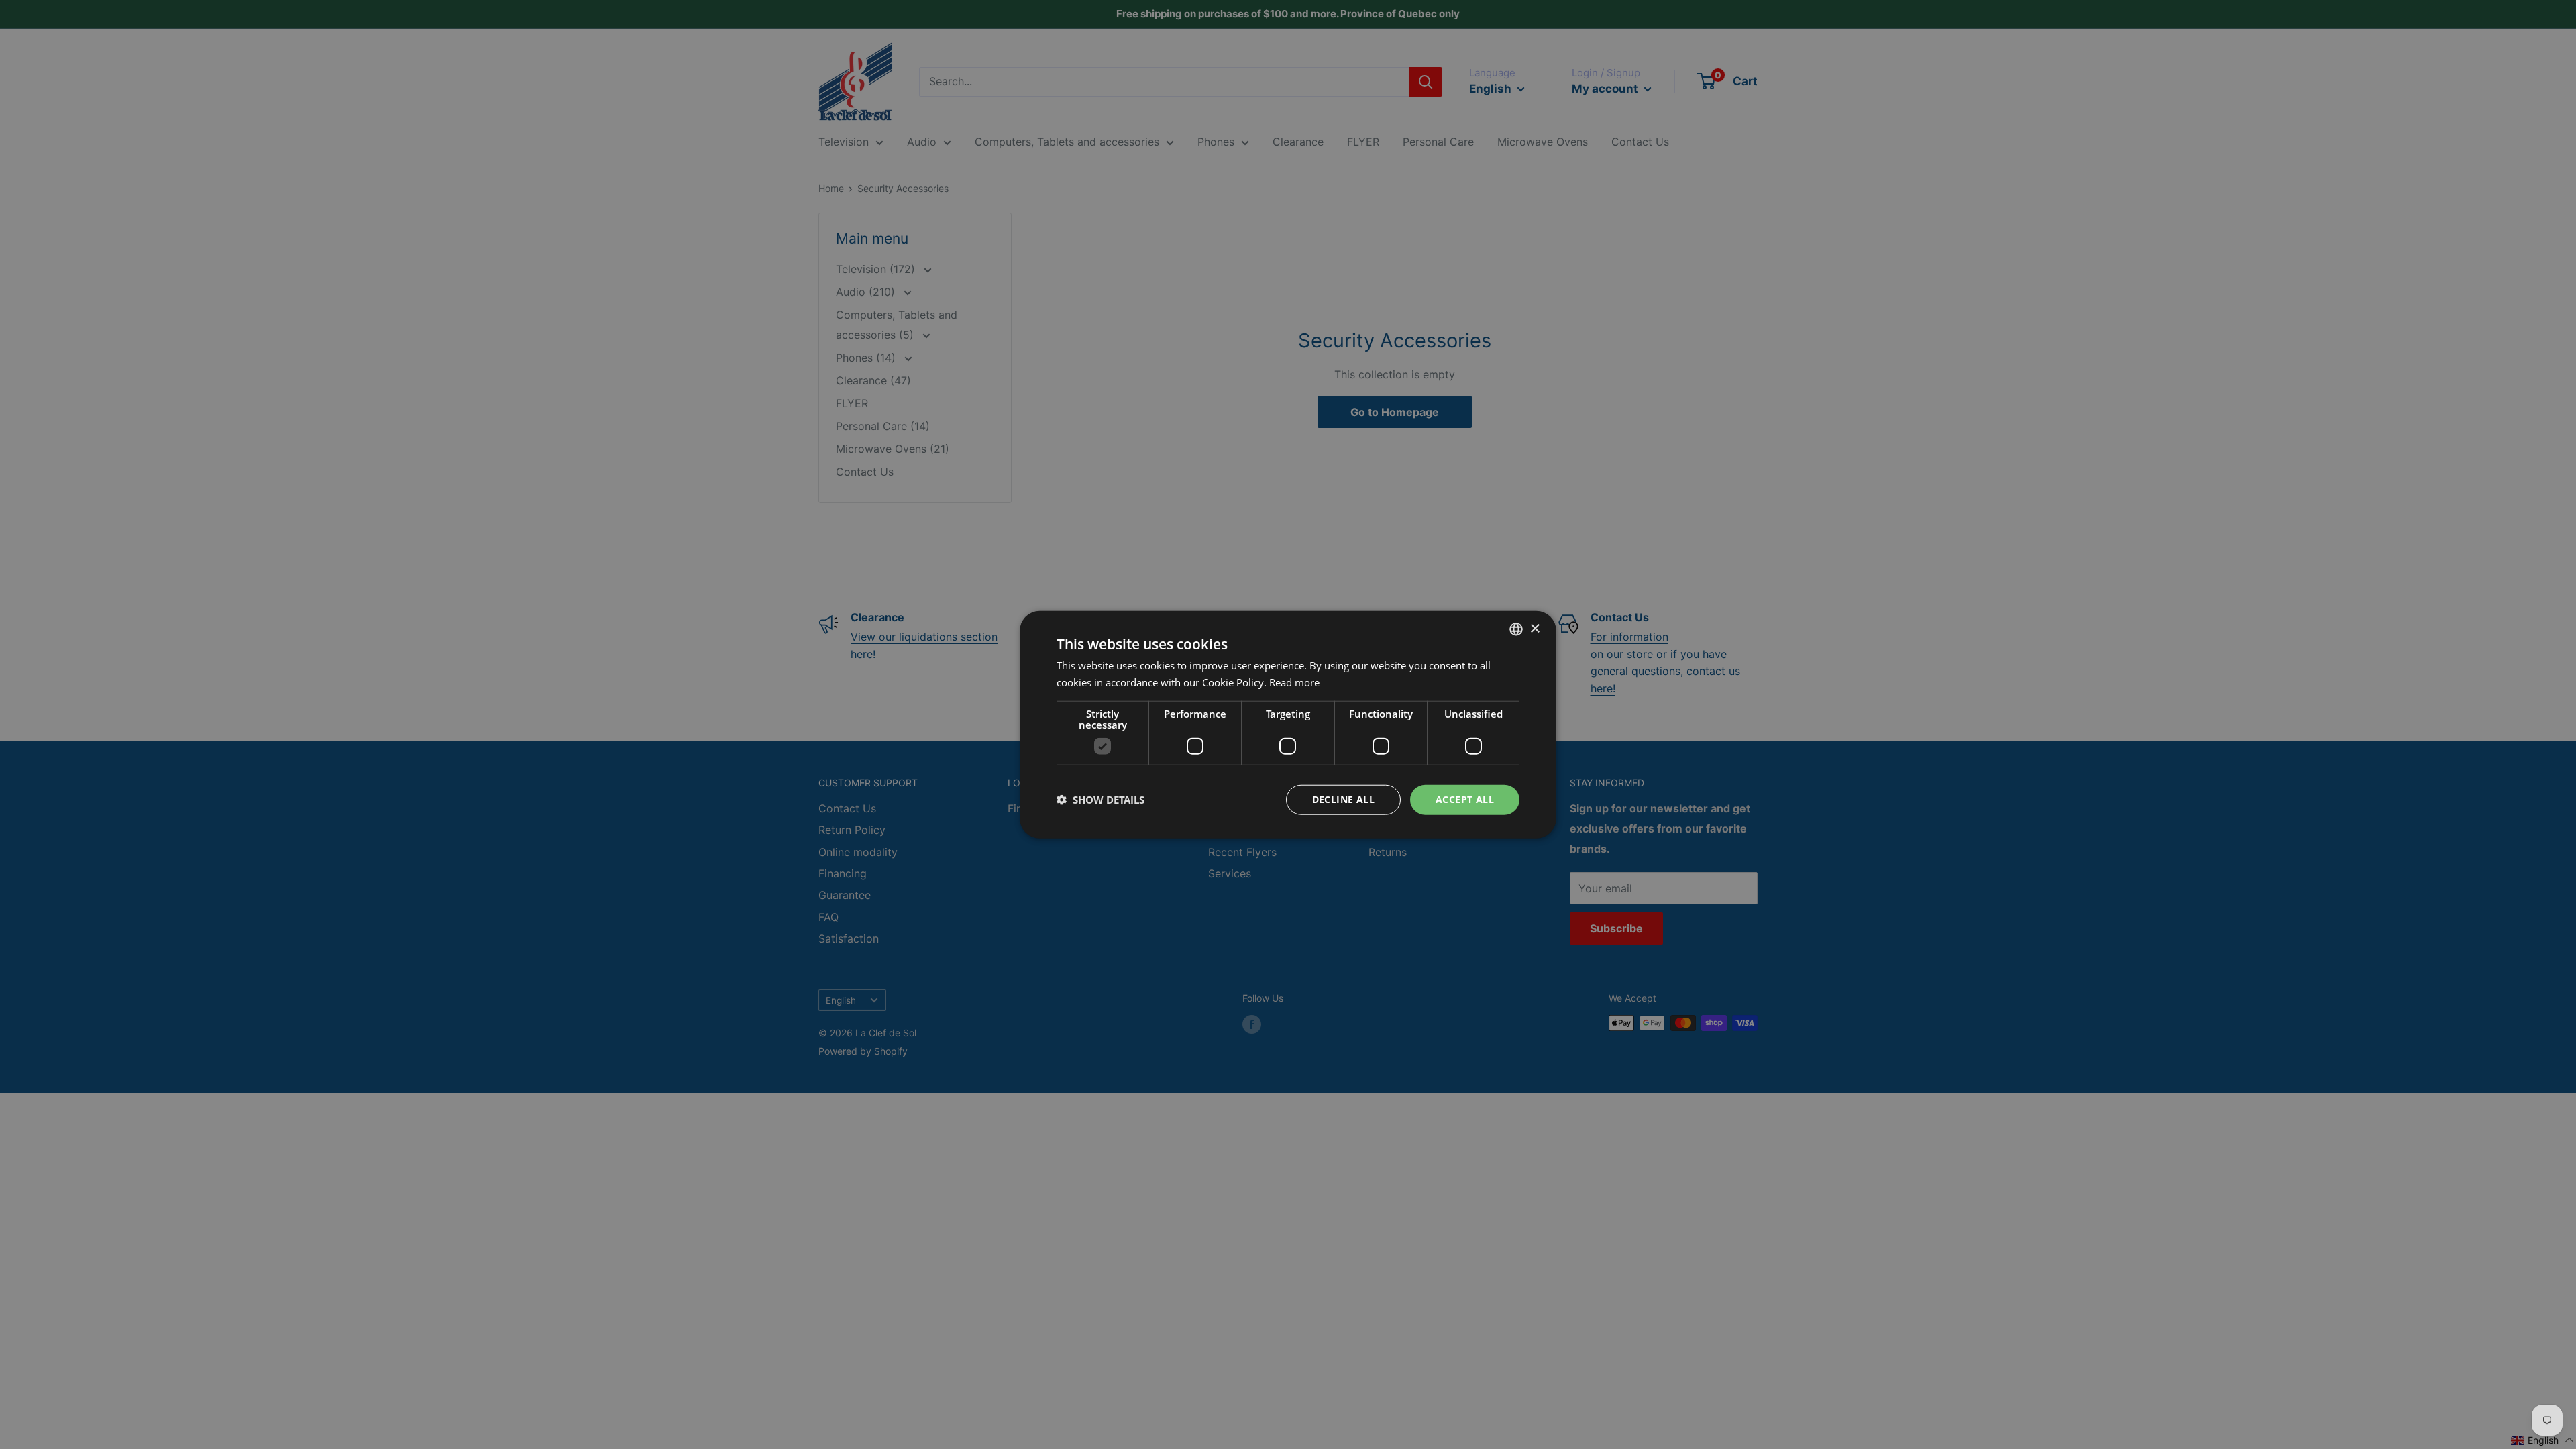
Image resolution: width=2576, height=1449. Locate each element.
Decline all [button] (1343, 799)
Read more (1294, 682)
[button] (1101, 800)
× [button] (1535, 628)
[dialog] (1288, 724)
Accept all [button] (1465, 799)
